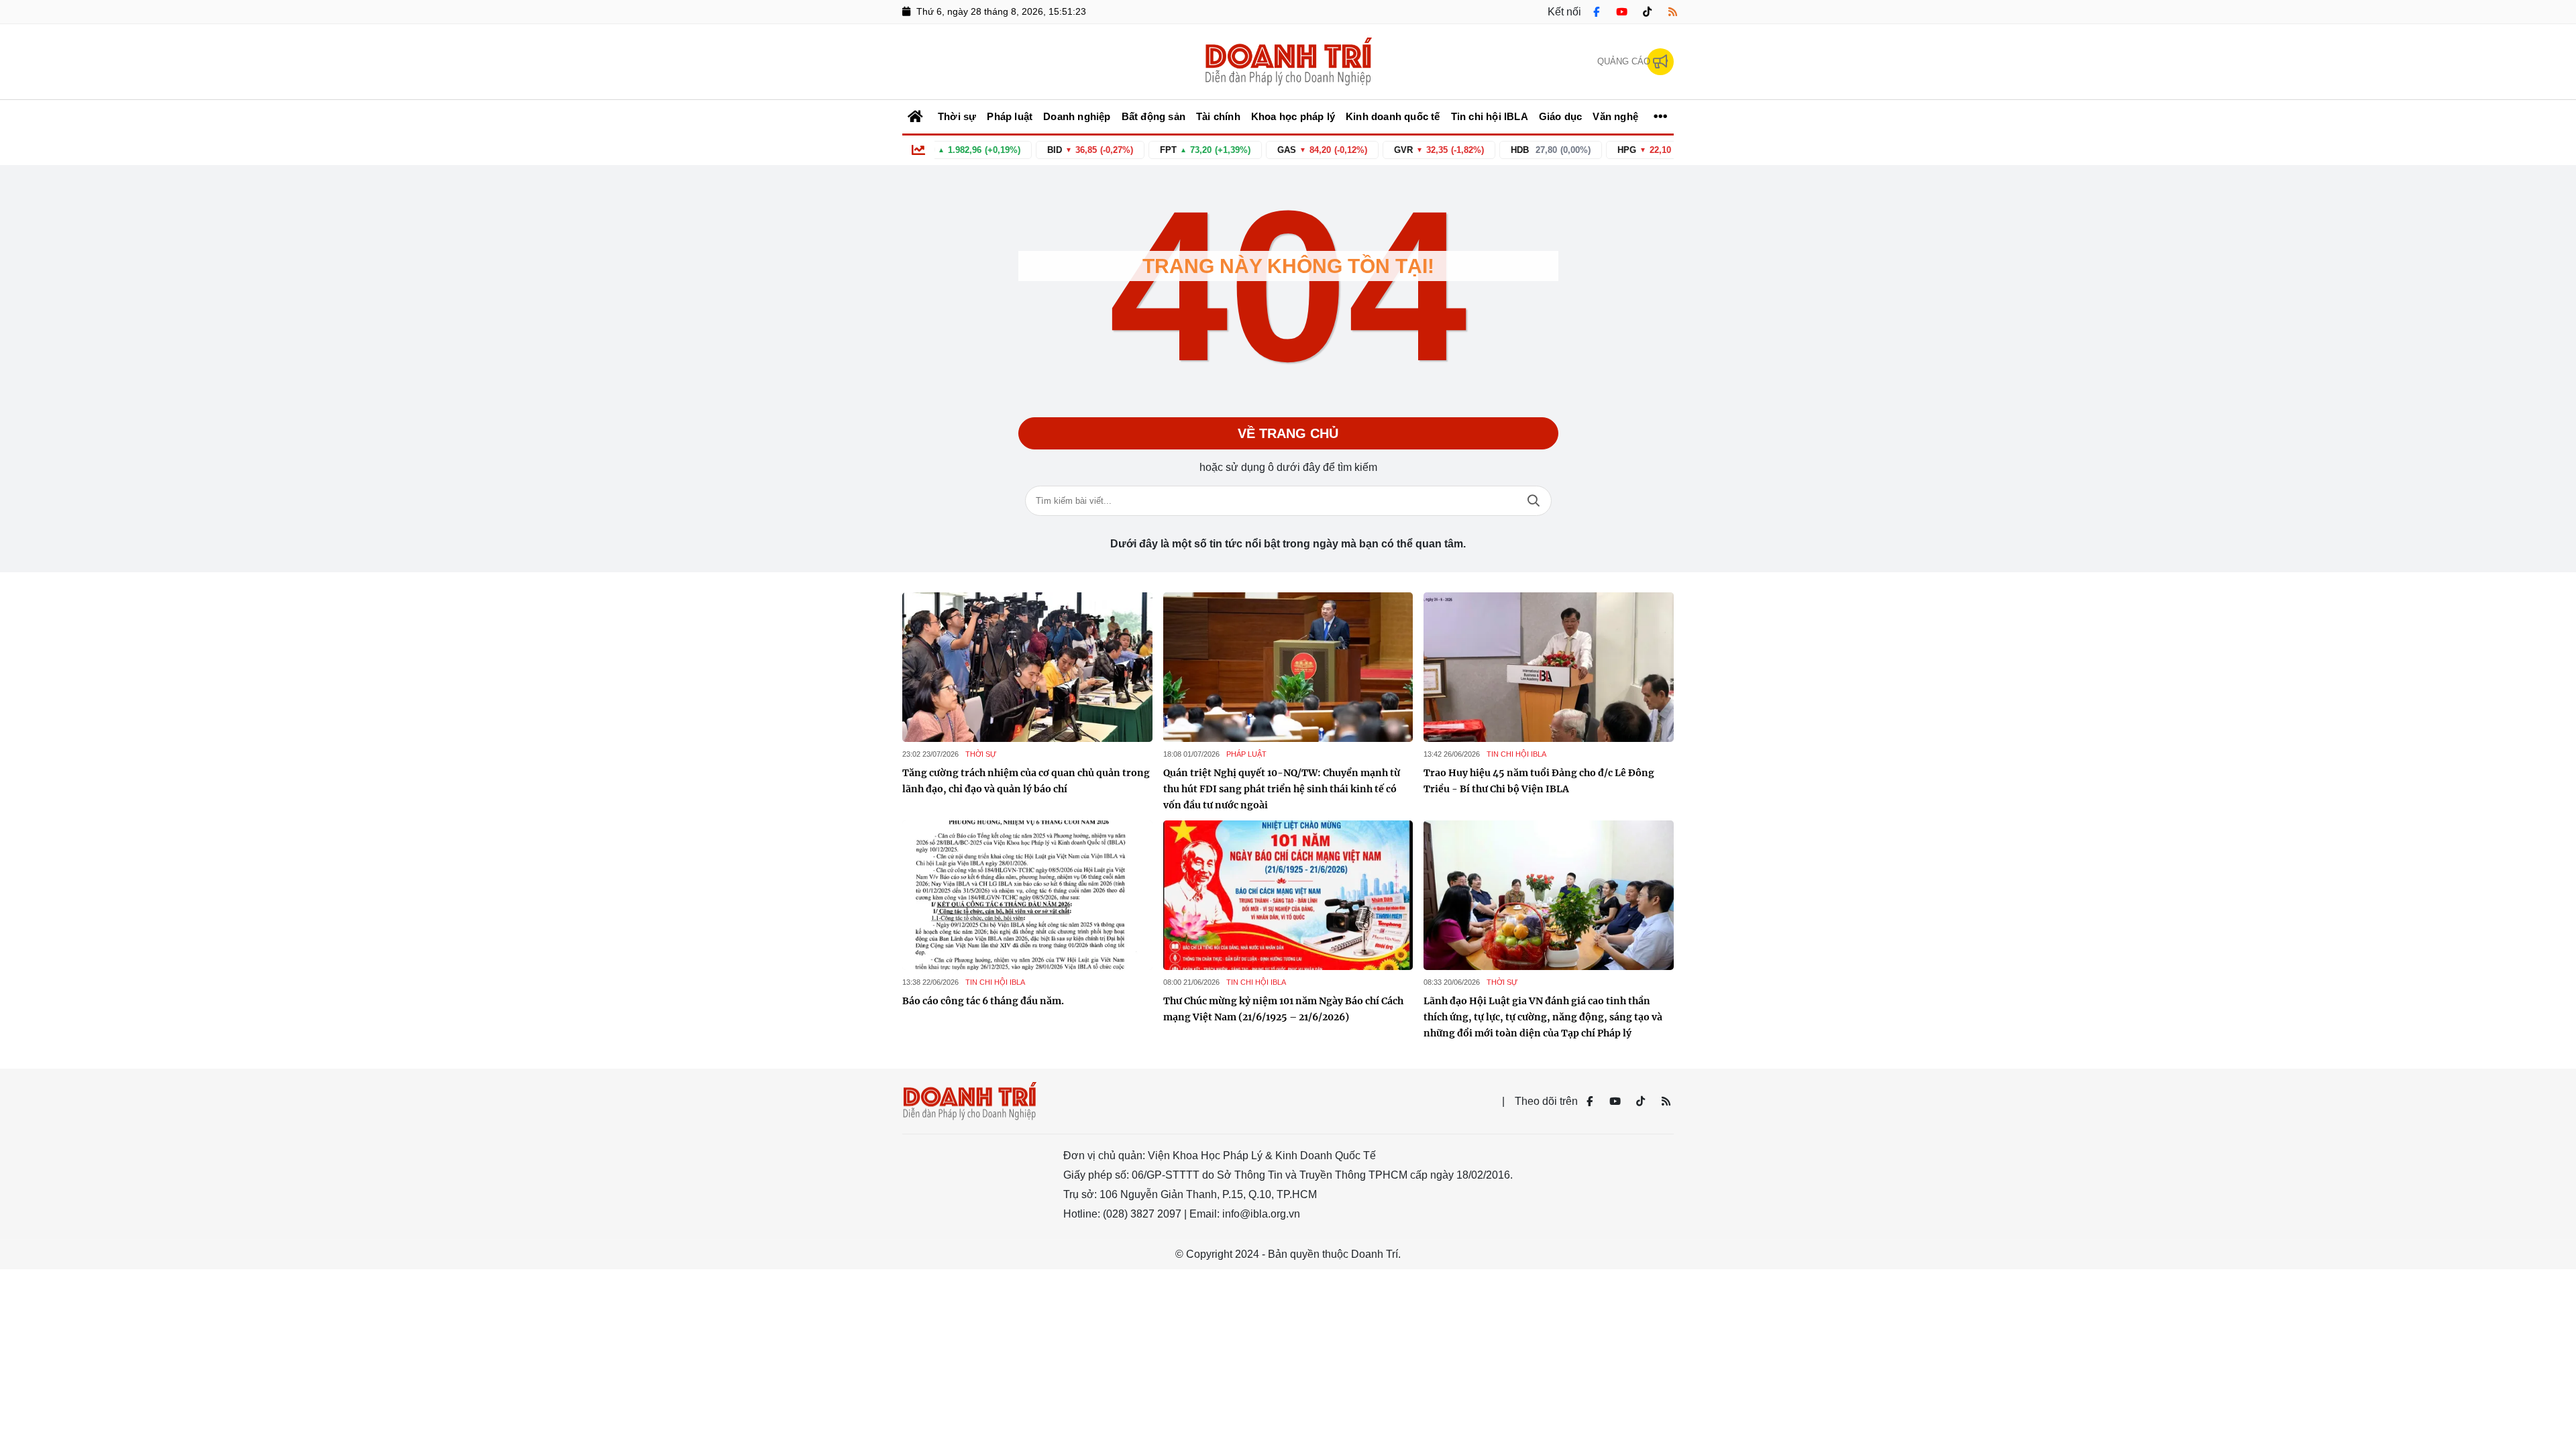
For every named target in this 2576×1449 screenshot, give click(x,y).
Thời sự (981, 754)
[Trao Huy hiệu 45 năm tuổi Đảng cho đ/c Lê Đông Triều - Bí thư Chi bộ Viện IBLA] (1549, 667)
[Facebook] (1596, 12)
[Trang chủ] (916, 117)
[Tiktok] (1647, 12)
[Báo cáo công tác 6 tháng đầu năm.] (1027, 896)
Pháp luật (1246, 754)
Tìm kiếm (1534, 501)
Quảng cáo (1624, 61)
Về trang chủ (1288, 433)
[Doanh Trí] (1288, 62)
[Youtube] (1621, 12)
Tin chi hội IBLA (1516, 754)
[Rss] (1672, 12)
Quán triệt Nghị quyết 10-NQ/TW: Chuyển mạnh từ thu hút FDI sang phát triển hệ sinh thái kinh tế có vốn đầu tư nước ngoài (1282, 789)
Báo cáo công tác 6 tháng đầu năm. (983, 1001)
